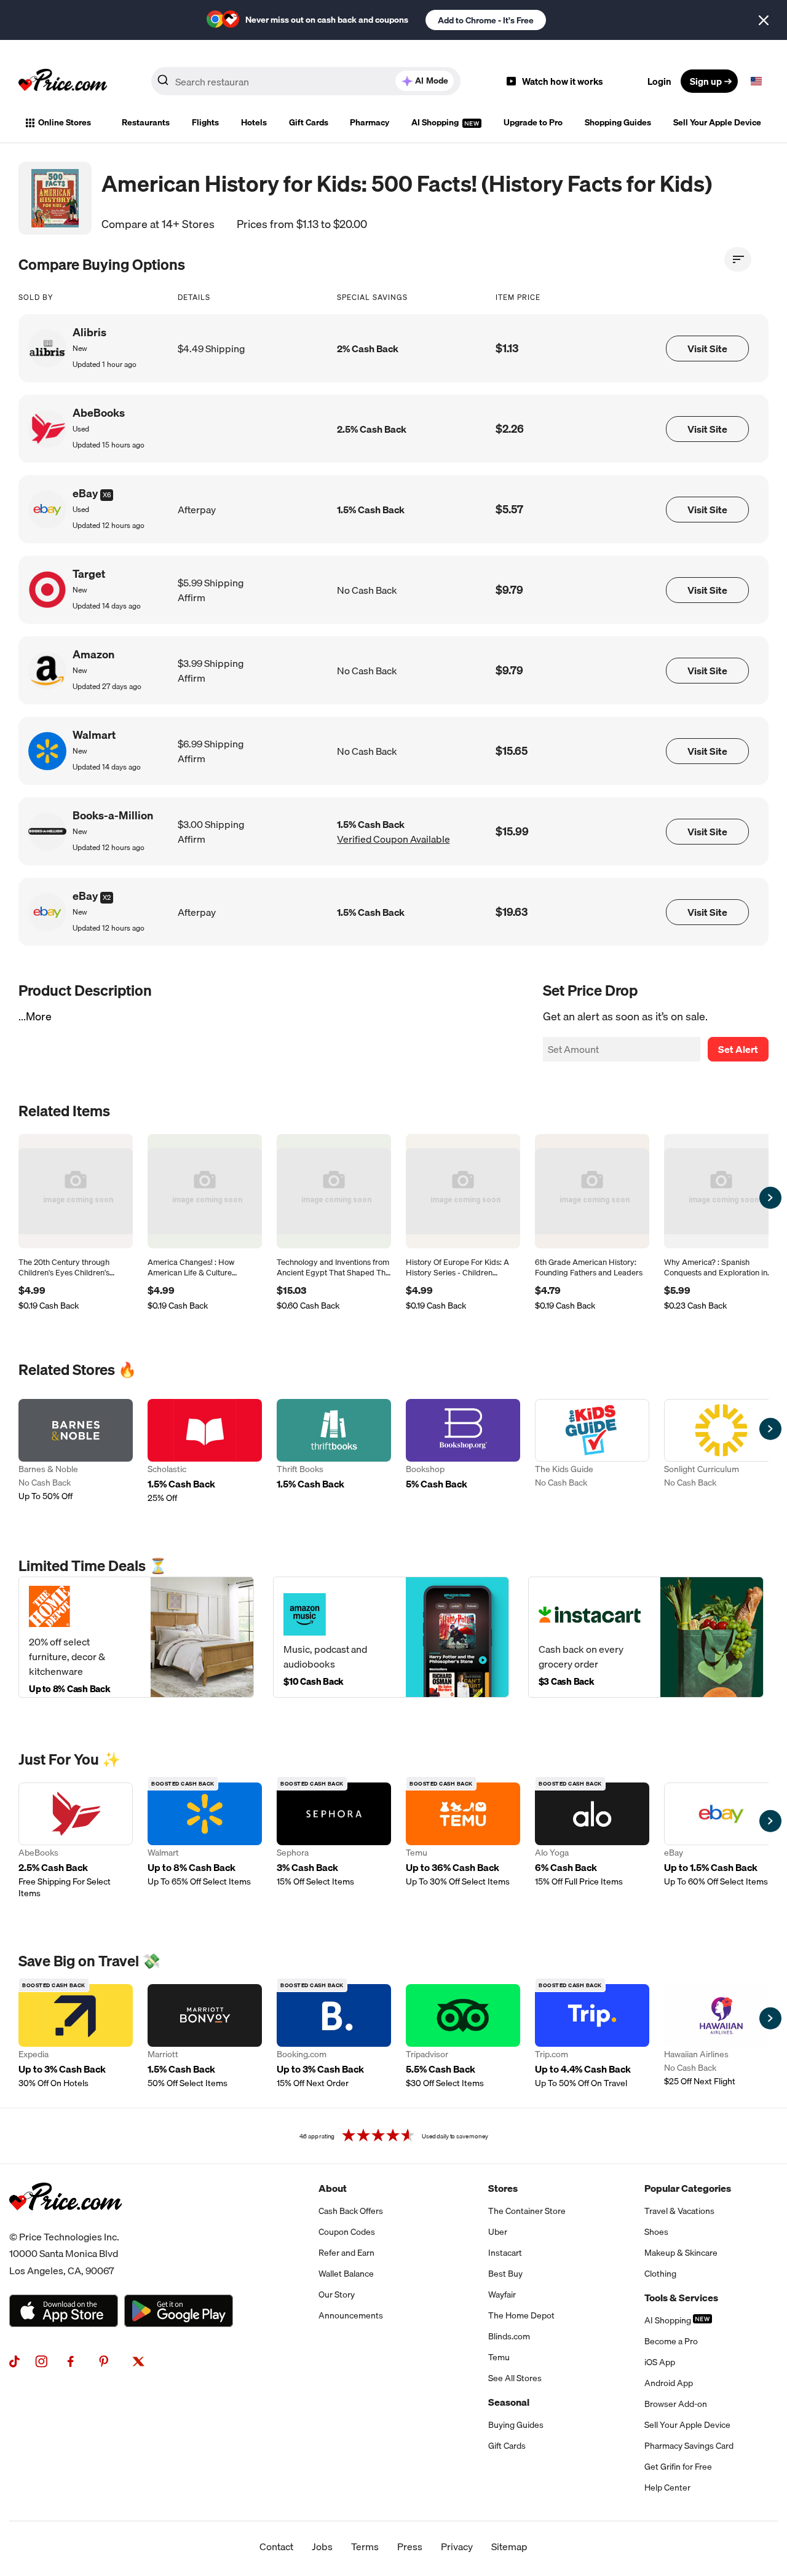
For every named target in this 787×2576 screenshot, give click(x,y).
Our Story (337, 2294)
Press (410, 2546)
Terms (365, 2546)
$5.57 (509, 509)
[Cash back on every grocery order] (646, 1637)
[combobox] (306, 81)
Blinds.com (509, 2336)
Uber (498, 2232)
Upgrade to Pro (533, 122)
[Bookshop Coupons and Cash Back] (463, 1451)
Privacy (457, 2546)
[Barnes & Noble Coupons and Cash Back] (76, 1451)
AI (432, 81)
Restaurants (146, 122)
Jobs (322, 2546)
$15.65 (512, 751)
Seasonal (509, 2402)
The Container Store (527, 2211)
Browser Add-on (676, 2404)
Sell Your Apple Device (717, 122)
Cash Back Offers (351, 2211)
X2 (107, 897)
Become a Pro (671, 2341)
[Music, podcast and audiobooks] (391, 1637)
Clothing (660, 2274)
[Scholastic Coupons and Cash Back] (205, 1451)
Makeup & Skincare (681, 2253)
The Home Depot (521, 2315)
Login (659, 81)
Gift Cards (309, 122)
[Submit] (163, 84)
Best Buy (505, 2274)
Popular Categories (688, 2188)
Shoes (656, 2232)
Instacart (505, 2253)
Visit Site (707, 349)
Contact (276, 2546)
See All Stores (515, 2378)
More (39, 1016)
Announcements (351, 2315)
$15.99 (512, 831)
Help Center (667, 2487)
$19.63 (512, 912)
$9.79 (509, 590)
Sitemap (509, 2546)
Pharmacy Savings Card (689, 2446)
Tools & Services (681, 2298)
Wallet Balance (346, 2274)
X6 (107, 495)
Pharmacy (370, 122)
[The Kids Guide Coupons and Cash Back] (592, 1451)
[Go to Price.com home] (63, 81)
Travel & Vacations (679, 2211)
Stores (503, 2188)
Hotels (254, 122)
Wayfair (502, 2294)
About (333, 2188)
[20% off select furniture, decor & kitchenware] (136, 1637)
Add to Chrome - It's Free (486, 20)
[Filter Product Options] (738, 259)
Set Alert (738, 1049)
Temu (499, 2357)
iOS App (660, 2362)
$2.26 (510, 429)
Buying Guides (516, 2425)
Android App (669, 2383)
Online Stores (65, 122)
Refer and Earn (346, 2253)
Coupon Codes (347, 2232)
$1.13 (507, 348)
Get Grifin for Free (678, 2467)
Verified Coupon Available (393, 839)
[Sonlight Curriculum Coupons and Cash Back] (721, 1451)
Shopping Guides (618, 122)
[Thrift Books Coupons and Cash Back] (334, 1451)
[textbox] (756, 81)
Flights (205, 122)
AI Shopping (436, 122)
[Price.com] (65, 2224)
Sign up (706, 81)
